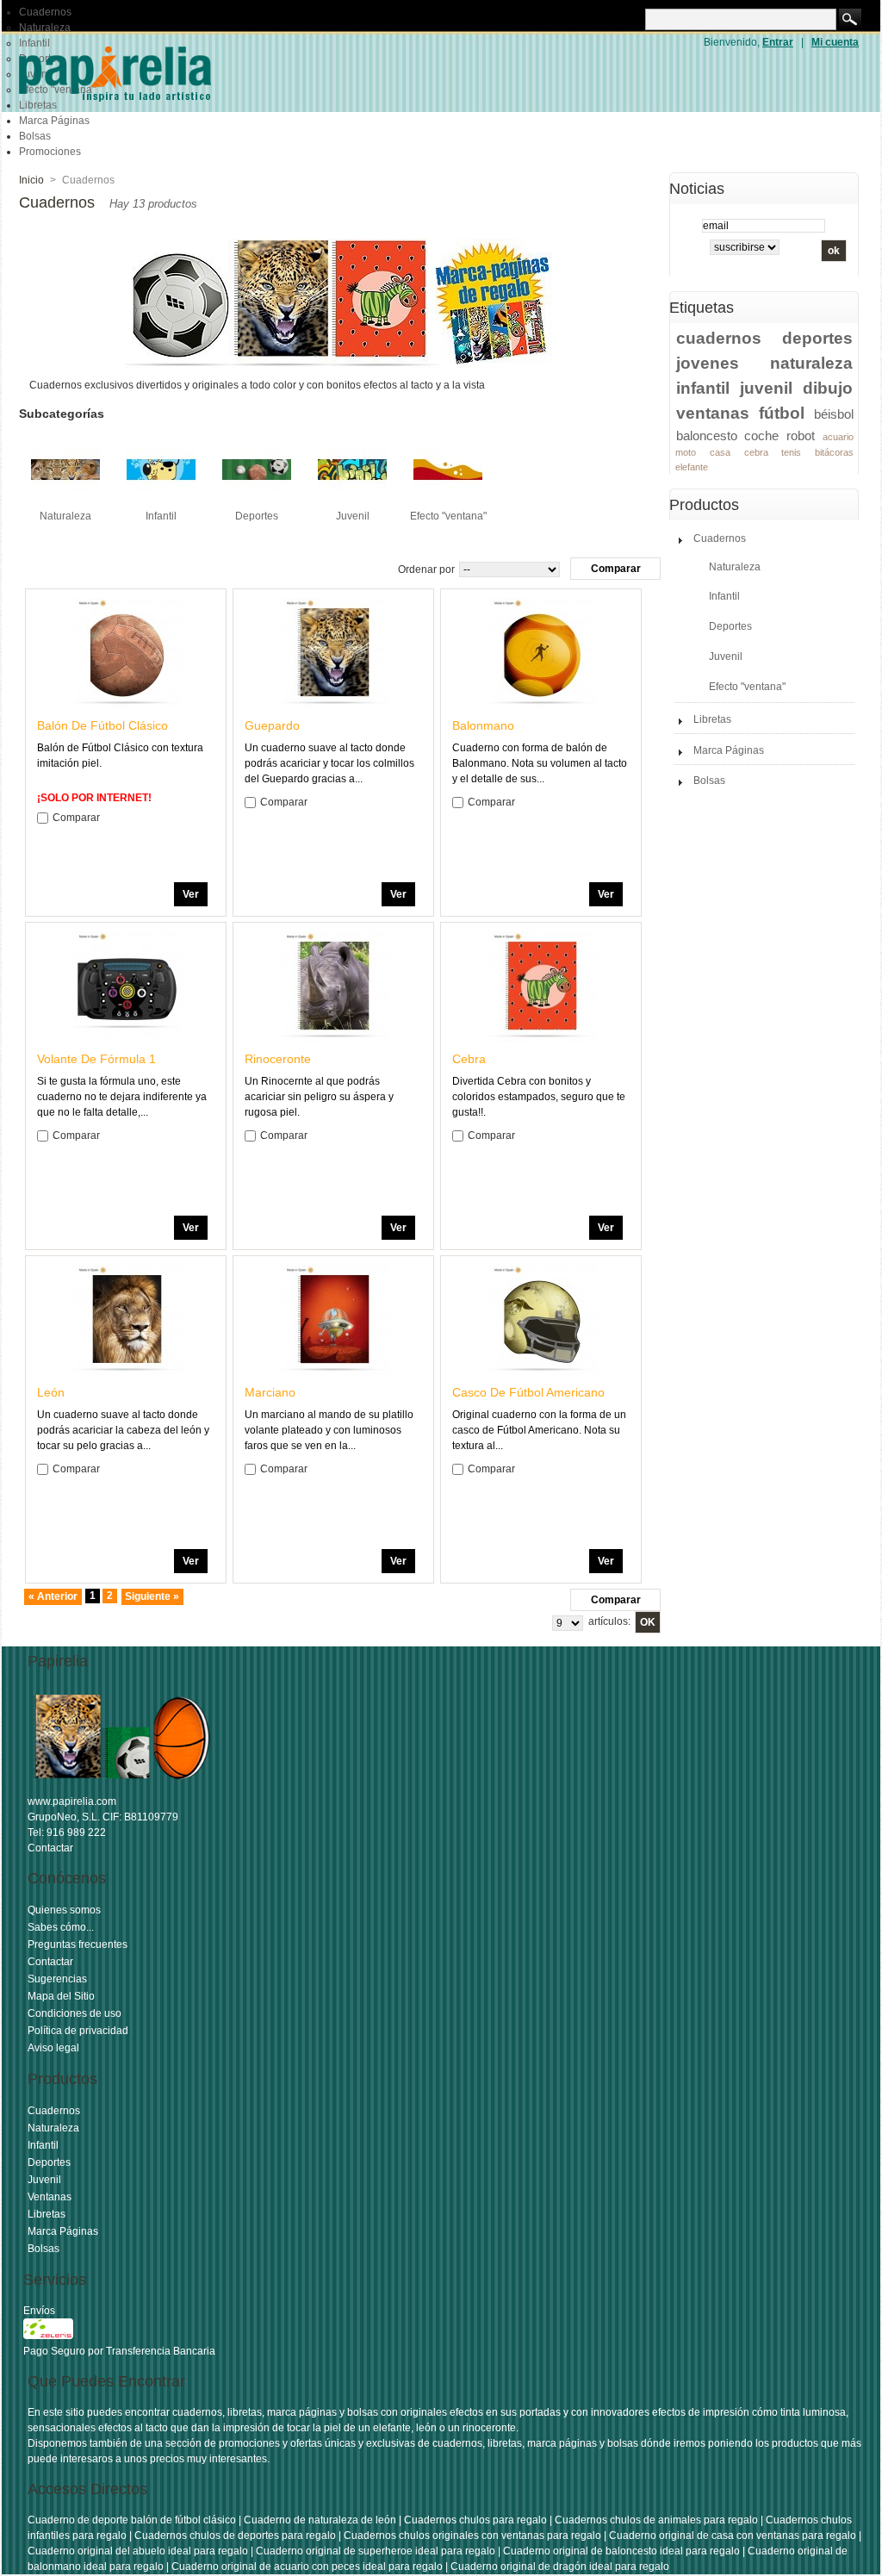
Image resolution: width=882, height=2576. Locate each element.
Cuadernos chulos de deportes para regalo (235, 2536)
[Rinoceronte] (334, 987)
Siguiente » (152, 1596)
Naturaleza (45, 28)
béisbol (834, 414)
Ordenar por (426, 569)
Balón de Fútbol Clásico (102, 725)
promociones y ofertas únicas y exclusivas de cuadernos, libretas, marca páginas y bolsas (429, 2443)
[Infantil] (161, 501)
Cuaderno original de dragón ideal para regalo (560, 2567)
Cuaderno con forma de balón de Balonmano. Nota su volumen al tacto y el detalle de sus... (540, 763)
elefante (692, 467)
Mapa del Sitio (61, 1996)
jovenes (708, 363)
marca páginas (302, 2412)
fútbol (782, 413)
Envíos (39, 2311)
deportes (817, 338)
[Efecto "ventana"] (448, 501)
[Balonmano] (542, 653)
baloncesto (707, 436)
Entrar (778, 42)
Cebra (469, 1059)
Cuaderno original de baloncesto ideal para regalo (621, 2551)
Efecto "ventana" (448, 516)
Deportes (257, 516)
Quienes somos (64, 1910)
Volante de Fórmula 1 (96, 1059)
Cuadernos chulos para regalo (475, 2520)
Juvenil (353, 516)
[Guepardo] (334, 653)
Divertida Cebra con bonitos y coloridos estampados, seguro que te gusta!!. (539, 1097)
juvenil (766, 388)
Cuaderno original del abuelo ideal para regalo (138, 2551)
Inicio (31, 180)
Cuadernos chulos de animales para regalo (656, 2520)
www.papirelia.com (72, 1801)
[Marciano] (334, 1320)
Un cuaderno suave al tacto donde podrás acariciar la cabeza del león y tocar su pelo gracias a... (123, 1430)
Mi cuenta (835, 42)
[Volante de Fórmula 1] (127, 987)
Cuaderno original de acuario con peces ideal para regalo (307, 2567)
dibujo (828, 388)
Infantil (161, 516)
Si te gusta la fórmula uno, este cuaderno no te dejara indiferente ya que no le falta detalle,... (122, 1097)
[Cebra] (542, 987)
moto (686, 452)
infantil (703, 388)
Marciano (270, 1392)
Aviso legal (53, 2048)
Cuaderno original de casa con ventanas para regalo (733, 2536)
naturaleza (811, 363)
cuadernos (719, 338)
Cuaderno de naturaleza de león (320, 2520)
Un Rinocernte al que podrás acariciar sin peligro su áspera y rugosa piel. (319, 1097)
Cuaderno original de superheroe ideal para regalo (376, 2551)
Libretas (712, 719)
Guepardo (272, 725)
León (51, 1392)
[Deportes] (257, 501)
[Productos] (122, 1786)
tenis (791, 452)
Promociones (50, 152)
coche (761, 436)
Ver (191, 894)
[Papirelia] (140, 73)
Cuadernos (45, 12)
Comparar (76, 818)
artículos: (609, 1621)
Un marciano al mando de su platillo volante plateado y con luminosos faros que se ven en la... (329, 1430)
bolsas (363, 2412)
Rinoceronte (278, 1059)
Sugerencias (57, 1979)
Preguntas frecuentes (78, 1944)
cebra (756, 452)
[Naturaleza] (65, 501)
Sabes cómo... (61, 1927)
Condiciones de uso (75, 2013)
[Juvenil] (352, 501)
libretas (245, 2412)
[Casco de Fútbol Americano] (542, 1320)
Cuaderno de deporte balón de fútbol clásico (132, 2520)
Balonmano (483, 725)
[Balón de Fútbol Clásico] (127, 653)
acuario (838, 437)
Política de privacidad (78, 2031)
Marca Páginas (54, 121)
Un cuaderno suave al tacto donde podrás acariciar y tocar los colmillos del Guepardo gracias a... (329, 763)
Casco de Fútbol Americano (528, 1392)
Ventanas (50, 2197)
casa (720, 452)
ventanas (713, 413)
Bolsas (35, 136)
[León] (127, 1320)
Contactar (50, 1848)
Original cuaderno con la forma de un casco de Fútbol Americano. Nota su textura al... (539, 1430)
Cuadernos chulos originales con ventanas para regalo (472, 2536)
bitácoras (834, 452)
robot (801, 436)
